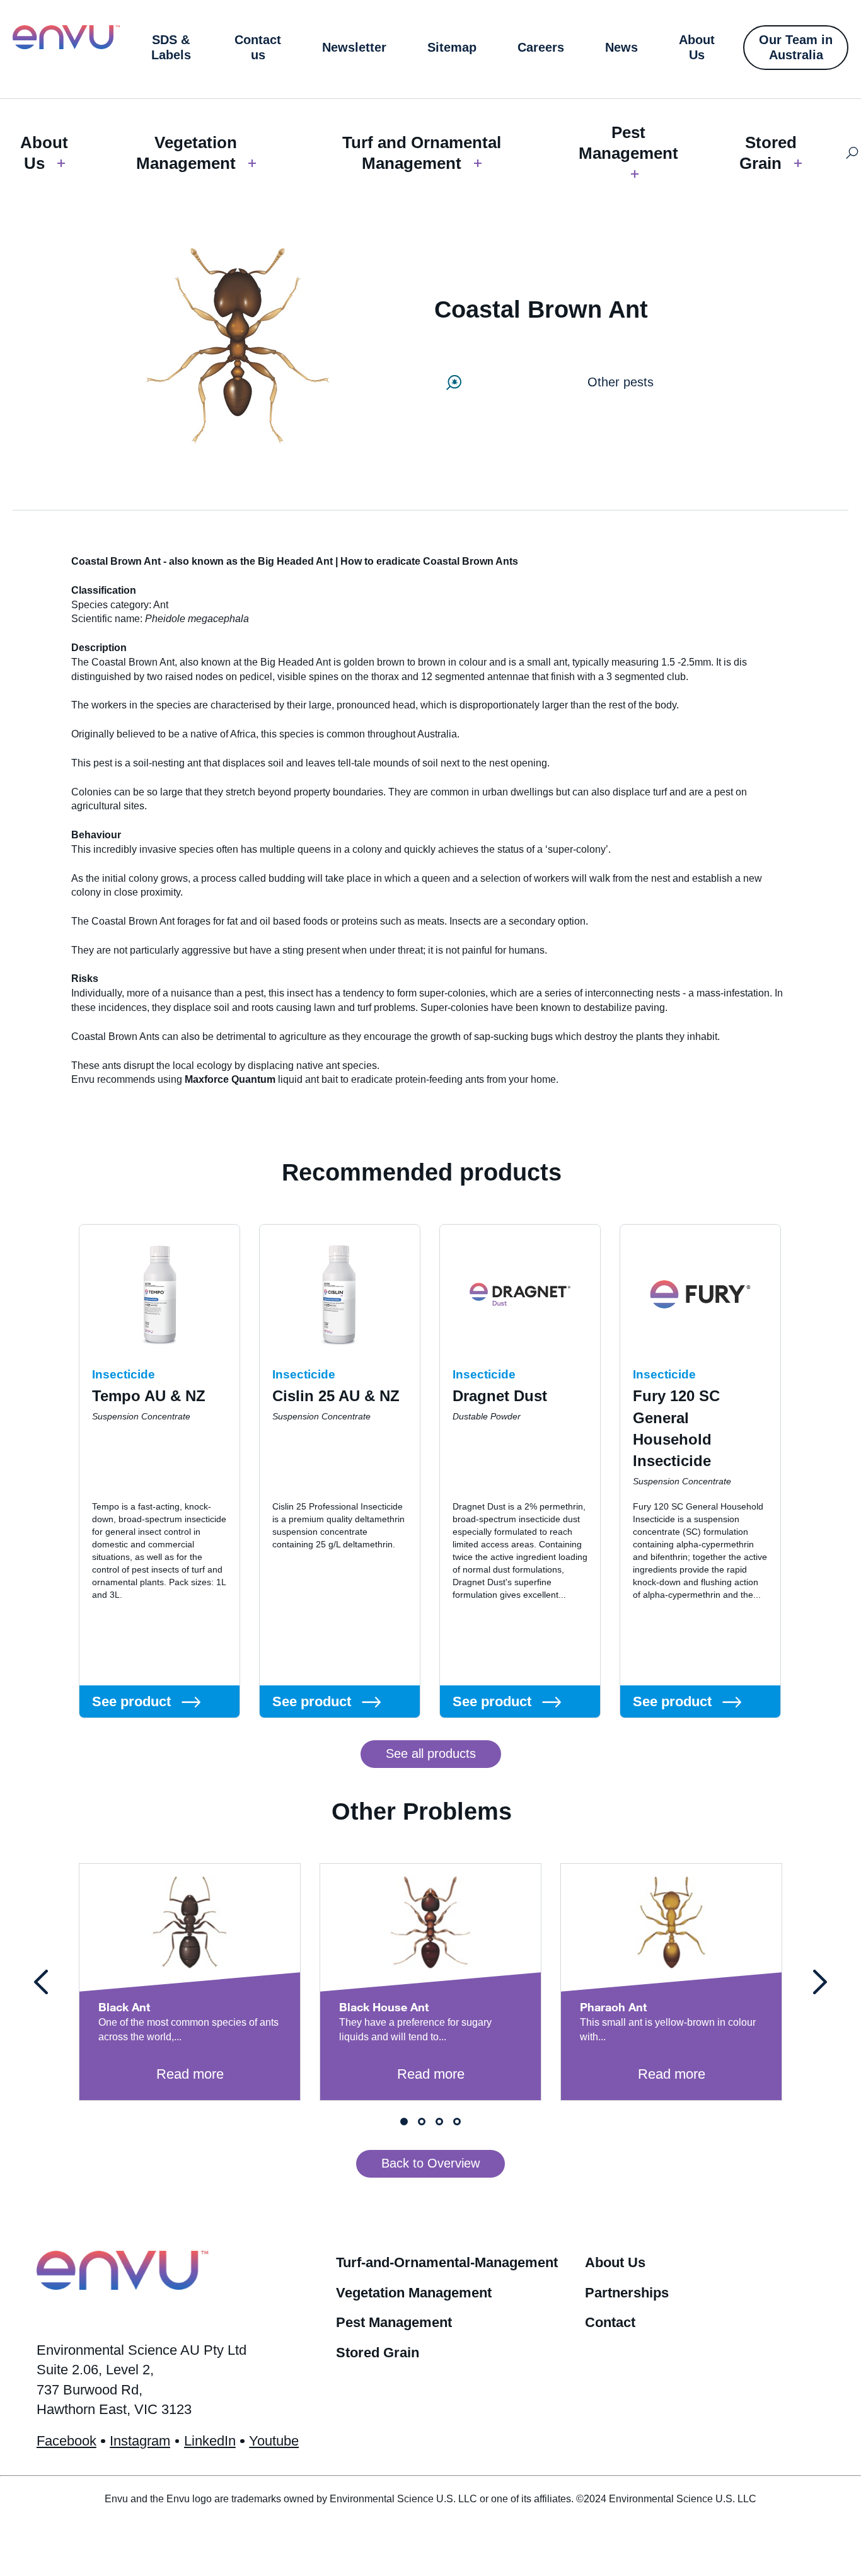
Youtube (274, 2441)
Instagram (140, 2441)
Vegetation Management (187, 153)
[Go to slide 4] (457, 2122)
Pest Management (628, 143)
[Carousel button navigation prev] (41, 1982)
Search (852, 153)
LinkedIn (210, 2441)
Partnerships (627, 2293)
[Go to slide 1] (404, 2122)
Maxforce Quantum (230, 1079)
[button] (431, 1754)
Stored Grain (768, 153)
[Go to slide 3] (439, 2122)
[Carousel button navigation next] (820, 1982)
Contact (610, 2322)
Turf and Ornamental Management (422, 153)
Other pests (621, 382)
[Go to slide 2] (422, 2122)
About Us (44, 153)
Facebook (66, 2441)
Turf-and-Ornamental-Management (447, 2262)
